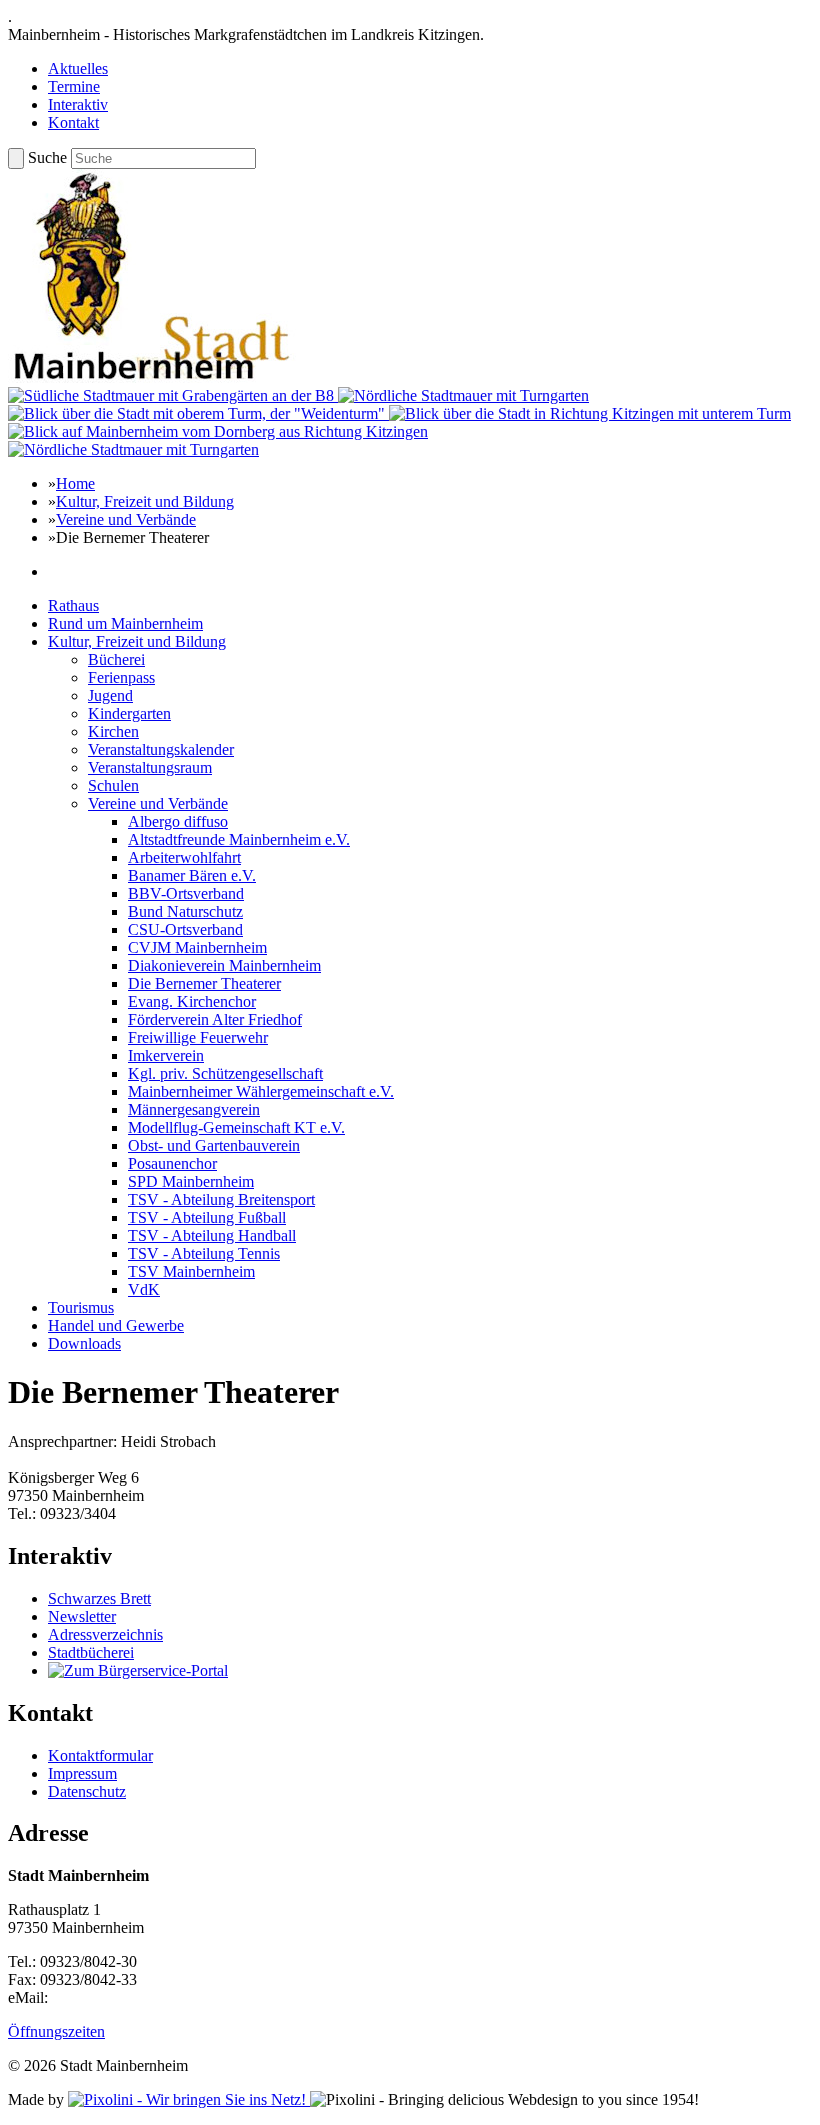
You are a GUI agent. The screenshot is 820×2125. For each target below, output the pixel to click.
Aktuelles (78, 68)
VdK (144, 1289)
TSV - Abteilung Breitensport (221, 1199)
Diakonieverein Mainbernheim (224, 965)
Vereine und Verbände (126, 519)
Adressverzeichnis (105, 1634)
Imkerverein (166, 1055)
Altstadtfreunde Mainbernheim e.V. (239, 839)
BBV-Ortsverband (186, 893)
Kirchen (113, 731)
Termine (74, 86)
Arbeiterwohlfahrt (184, 857)
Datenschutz (87, 1791)
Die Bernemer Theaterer (204, 983)
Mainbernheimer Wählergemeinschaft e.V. (261, 1091)
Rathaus (73, 605)
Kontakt (73, 122)
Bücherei (116, 659)
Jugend (110, 695)
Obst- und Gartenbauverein (214, 1145)
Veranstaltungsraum (150, 767)
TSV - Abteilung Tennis (204, 1253)
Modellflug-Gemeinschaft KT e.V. (236, 1127)
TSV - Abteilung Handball (212, 1235)
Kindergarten (129, 713)
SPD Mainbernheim (191, 1181)
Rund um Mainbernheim (125, 623)
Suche (47, 157)
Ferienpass (121, 677)
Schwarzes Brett (99, 1598)
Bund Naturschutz (185, 911)
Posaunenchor (172, 1163)
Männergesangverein (194, 1109)
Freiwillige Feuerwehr (198, 1037)
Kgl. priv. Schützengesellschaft (225, 1073)
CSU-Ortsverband (185, 929)
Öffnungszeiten (56, 2031)
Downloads (84, 1343)
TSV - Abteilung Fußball (207, 1217)
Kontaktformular (100, 1755)
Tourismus (81, 1307)
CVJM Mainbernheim (197, 947)
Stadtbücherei (91, 1652)
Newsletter (82, 1616)
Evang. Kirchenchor (192, 1001)
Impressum (82, 1773)
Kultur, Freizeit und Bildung (145, 501)
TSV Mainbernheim (191, 1271)
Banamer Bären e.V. (192, 875)
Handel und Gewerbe (116, 1325)
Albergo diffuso (178, 821)
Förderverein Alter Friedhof (215, 1019)
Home (75, 483)
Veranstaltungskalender (161, 749)
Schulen (113, 785)
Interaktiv (78, 104)
